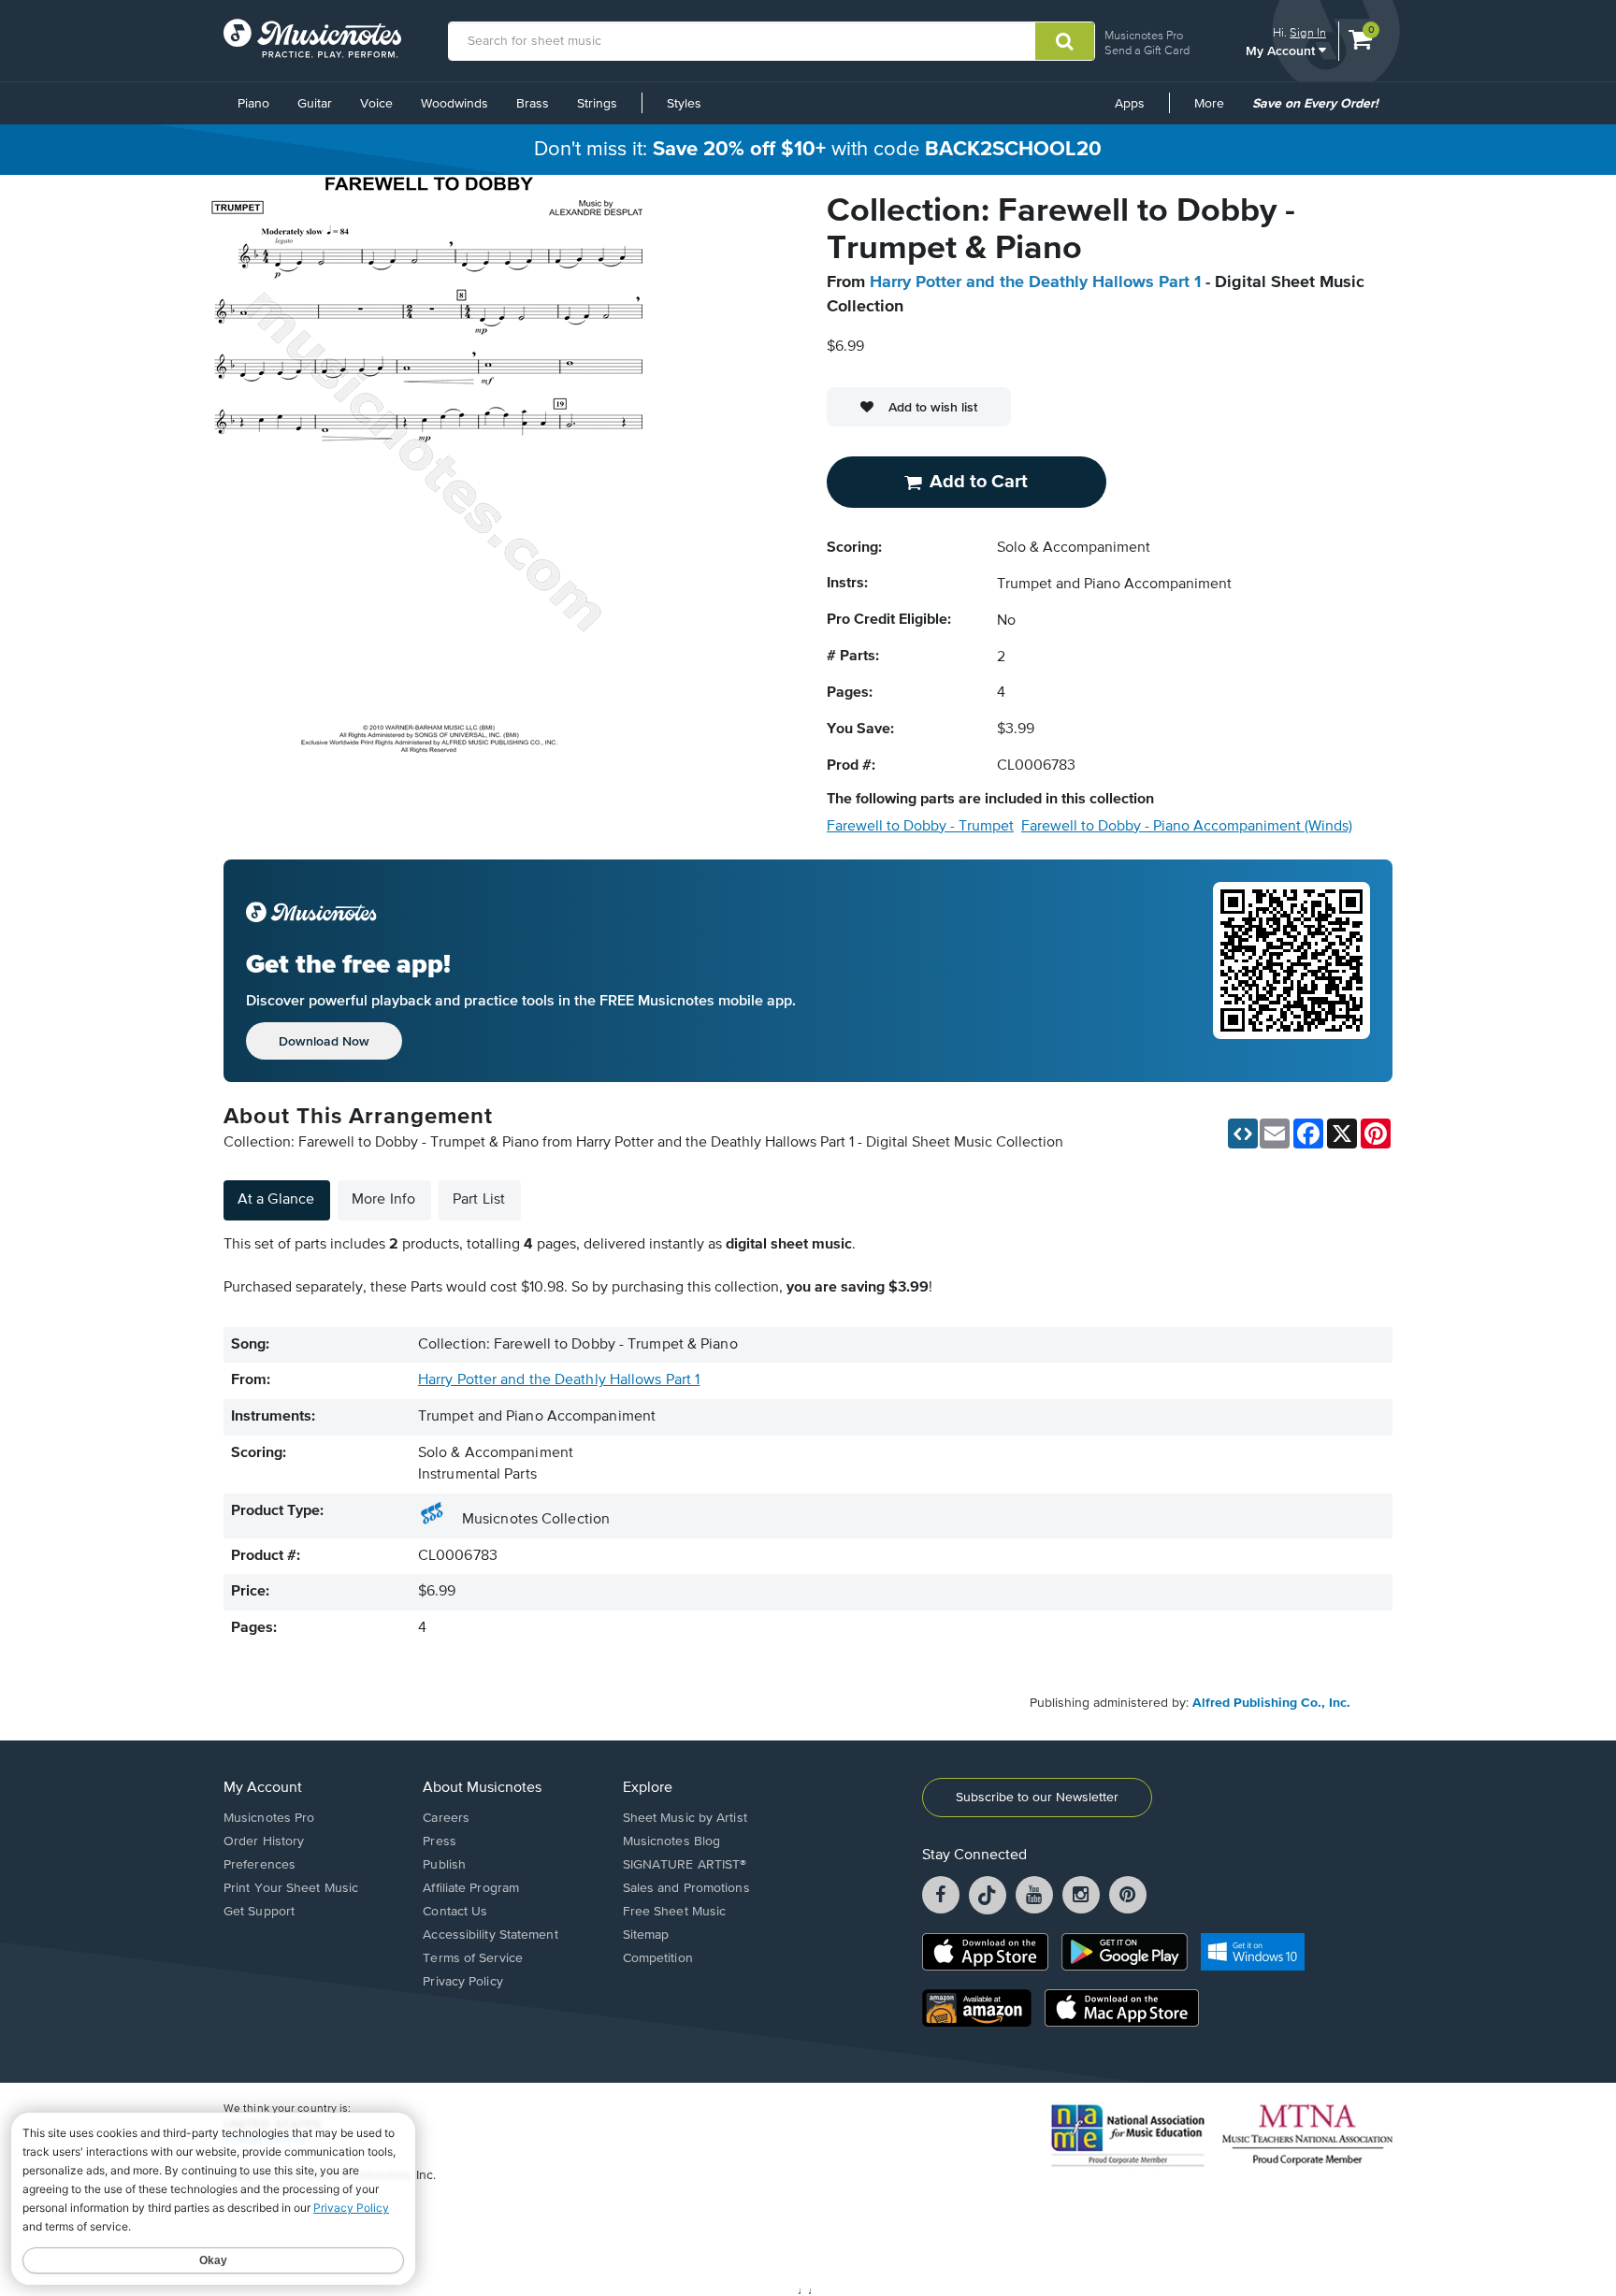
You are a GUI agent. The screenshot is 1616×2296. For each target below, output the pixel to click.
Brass (533, 104)
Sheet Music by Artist (685, 1818)
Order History (264, 1841)
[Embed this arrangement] (1243, 1134)
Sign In (1308, 32)
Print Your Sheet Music (291, 1888)
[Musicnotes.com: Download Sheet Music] (312, 38)
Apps (1130, 104)
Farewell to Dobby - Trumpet (920, 827)
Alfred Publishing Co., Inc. (1271, 1703)
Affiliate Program (471, 1888)
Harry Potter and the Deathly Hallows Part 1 (1035, 282)
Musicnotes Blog (672, 1841)
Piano (253, 104)
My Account (1282, 50)
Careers (446, 1818)
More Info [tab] (383, 1200)
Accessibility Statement (490, 1935)
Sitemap (646, 1935)
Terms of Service (473, 1958)
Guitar (315, 104)
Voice (376, 104)
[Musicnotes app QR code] (1291, 971)
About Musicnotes (482, 1788)
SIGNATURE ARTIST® (685, 1865)
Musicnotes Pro (1144, 35)
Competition (658, 1958)
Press (440, 1841)
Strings (597, 104)
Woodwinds (454, 104)
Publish (444, 1865)
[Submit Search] (1065, 41)
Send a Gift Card (1147, 50)
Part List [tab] (479, 1200)
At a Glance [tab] (276, 1200)
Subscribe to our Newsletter (1037, 1798)
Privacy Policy (462, 1982)
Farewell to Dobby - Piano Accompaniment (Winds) (1187, 827)
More (1216, 110)
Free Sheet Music (675, 1912)
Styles (684, 104)
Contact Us (455, 1912)
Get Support (259, 1912)
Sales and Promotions (686, 1888)
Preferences (260, 1865)
